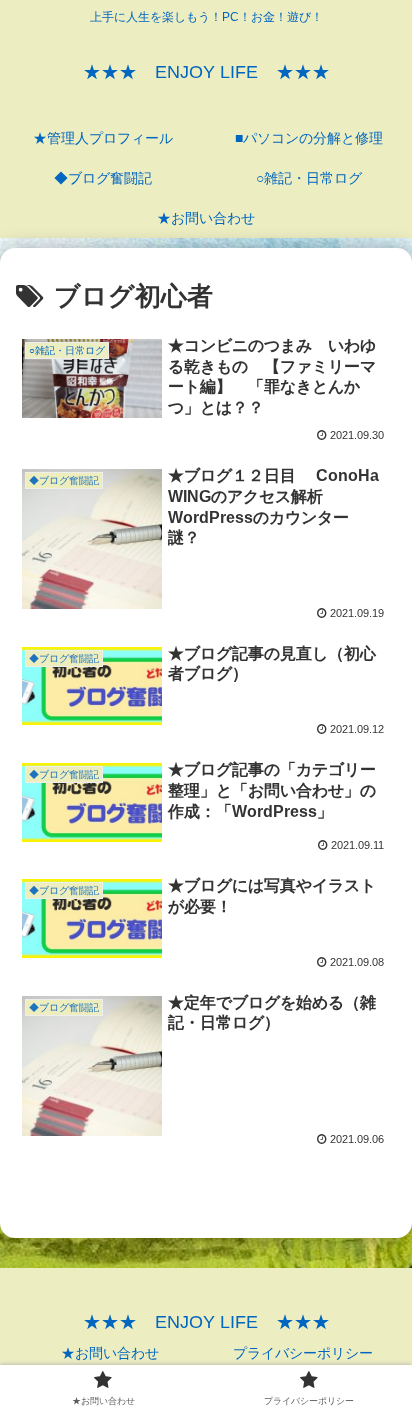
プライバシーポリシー (303, 1353)
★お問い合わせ (110, 1353)
